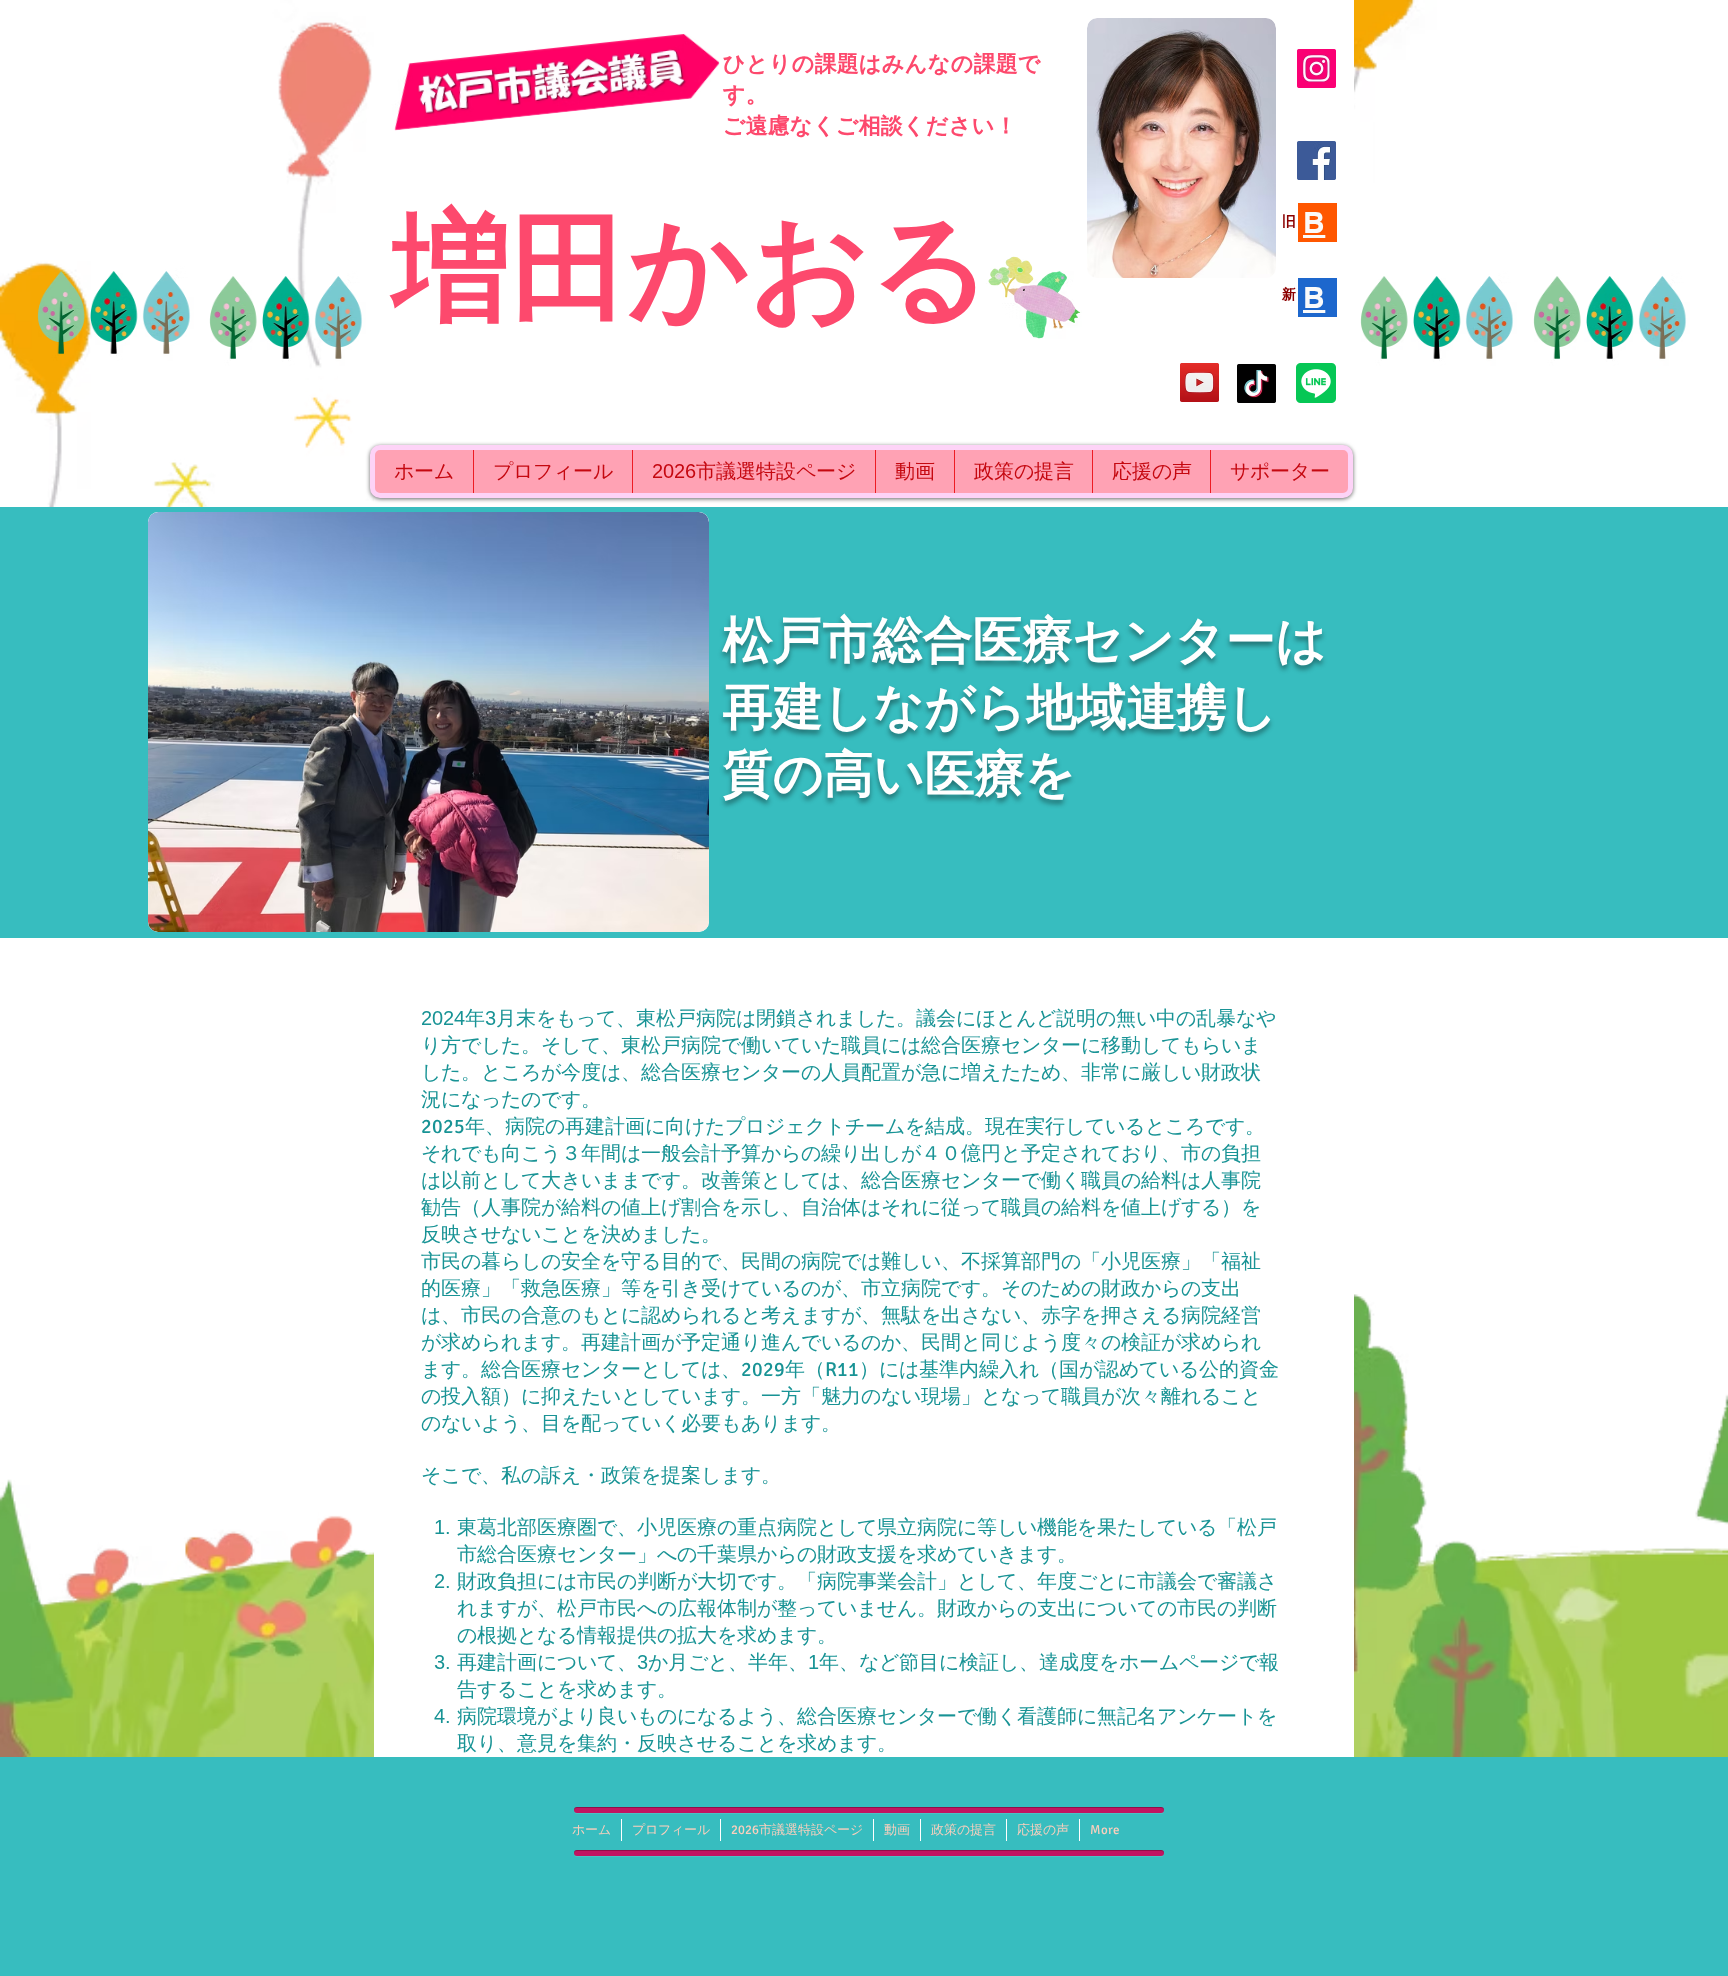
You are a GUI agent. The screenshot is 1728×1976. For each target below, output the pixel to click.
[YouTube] (1199, 382)
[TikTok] (1256, 383)
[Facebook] (1316, 160)
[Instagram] (1316, 68)
